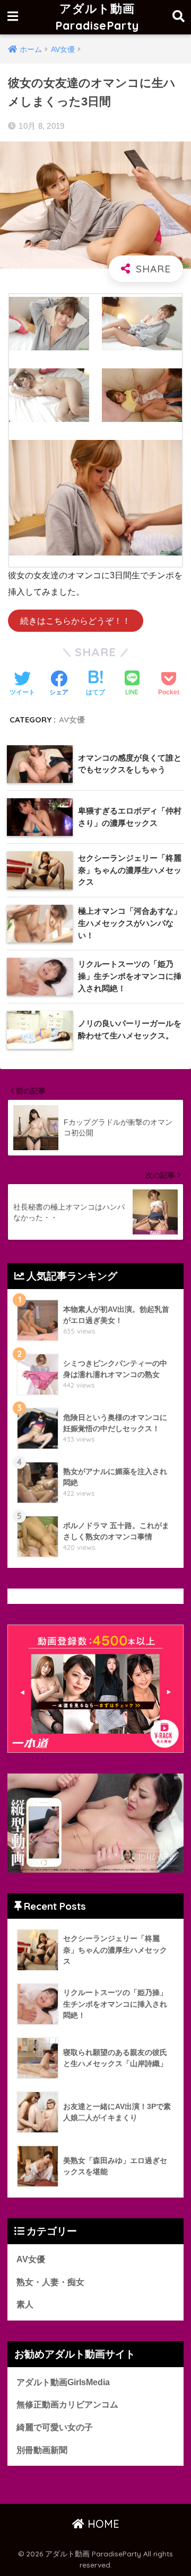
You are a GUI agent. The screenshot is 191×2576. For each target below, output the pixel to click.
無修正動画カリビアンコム (67, 2405)
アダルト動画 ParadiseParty (97, 17)
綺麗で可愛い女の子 (55, 2427)
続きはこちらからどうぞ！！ (75, 620)
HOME (102, 2524)
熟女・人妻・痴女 (50, 2282)
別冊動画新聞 (42, 2450)
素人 (25, 2304)
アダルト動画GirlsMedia (63, 2382)
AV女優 (72, 720)
